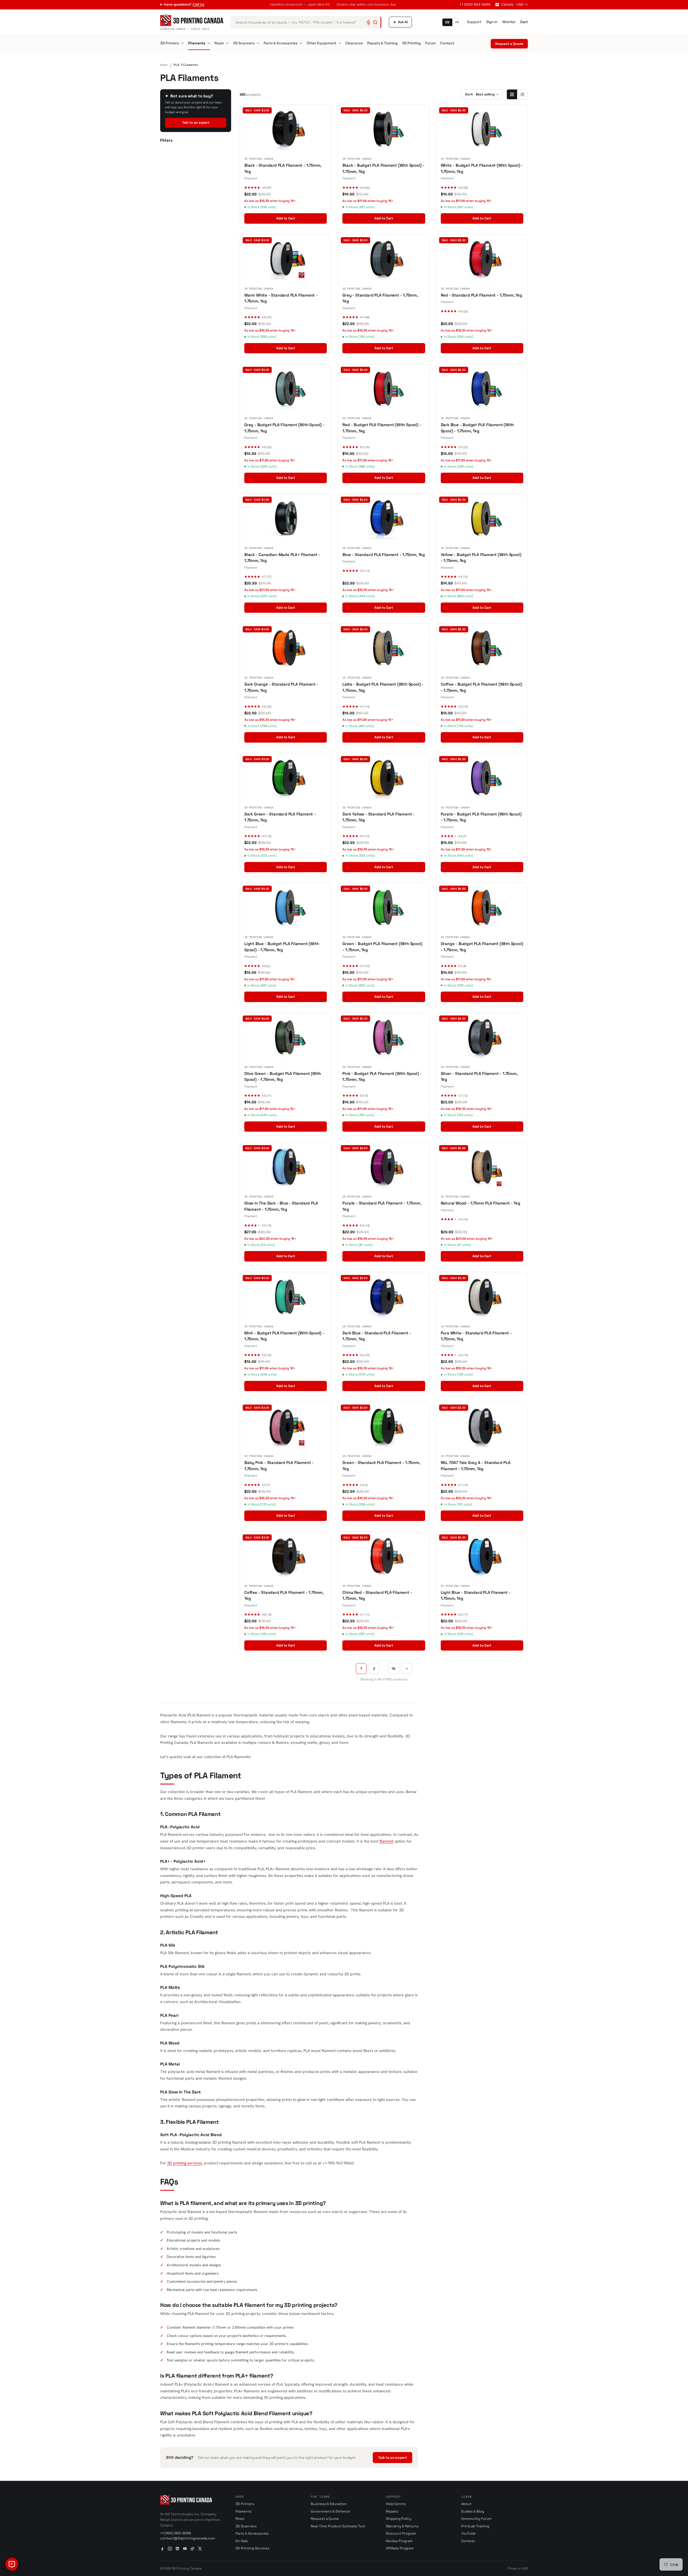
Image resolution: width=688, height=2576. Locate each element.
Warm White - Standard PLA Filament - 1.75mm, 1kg (281, 298)
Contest (468, 2541)
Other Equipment (321, 43)
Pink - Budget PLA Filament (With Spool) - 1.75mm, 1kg (382, 1077)
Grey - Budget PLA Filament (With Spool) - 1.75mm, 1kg (284, 428)
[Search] (375, 22)
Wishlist (509, 22)
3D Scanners (244, 43)
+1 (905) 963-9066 (475, 4)
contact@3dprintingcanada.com (188, 2538)
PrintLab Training (475, 2526)
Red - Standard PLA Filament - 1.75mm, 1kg (481, 295)
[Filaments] (209, 43)
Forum (431, 43)
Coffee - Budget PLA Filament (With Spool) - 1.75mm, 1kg (481, 687)
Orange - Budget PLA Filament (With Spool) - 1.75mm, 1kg (482, 947)
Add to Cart (286, 218)
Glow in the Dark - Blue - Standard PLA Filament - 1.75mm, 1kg (281, 1206)
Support (474, 22)
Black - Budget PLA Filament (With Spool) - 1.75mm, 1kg (383, 168)
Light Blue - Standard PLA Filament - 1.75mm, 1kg (476, 1595)
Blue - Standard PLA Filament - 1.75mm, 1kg (384, 555)
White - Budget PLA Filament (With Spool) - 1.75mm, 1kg (482, 168)
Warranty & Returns (402, 2526)
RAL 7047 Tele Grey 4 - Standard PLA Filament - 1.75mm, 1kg (476, 1466)
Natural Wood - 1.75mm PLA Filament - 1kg (481, 1203)
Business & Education (329, 2504)
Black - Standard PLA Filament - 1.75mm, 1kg (283, 168)
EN (447, 22)
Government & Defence (330, 2511)
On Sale (242, 2541)
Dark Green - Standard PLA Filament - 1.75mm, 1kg (280, 817)
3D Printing (411, 43)
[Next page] (407, 1669)
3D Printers (170, 43)
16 (394, 1669)
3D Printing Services (252, 2548)
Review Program (399, 2541)
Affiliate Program (400, 2548)
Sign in (492, 22)
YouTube (468, 2533)
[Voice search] (368, 22)
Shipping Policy (399, 2519)
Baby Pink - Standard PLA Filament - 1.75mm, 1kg (279, 1466)
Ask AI (400, 22)
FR (457, 22)
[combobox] (306, 22)
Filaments (197, 43)
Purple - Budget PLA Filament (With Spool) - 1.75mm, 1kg (481, 817)
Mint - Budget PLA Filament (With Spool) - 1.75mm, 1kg (284, 1336)
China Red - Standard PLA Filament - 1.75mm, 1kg (377, 1595)
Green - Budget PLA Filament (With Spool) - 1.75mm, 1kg (382, 947)
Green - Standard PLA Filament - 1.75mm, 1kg (381, 1466)
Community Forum (476, 2519)
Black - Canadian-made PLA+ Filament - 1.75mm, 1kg (282, 558)
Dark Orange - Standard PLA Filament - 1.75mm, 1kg (281, 687)
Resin (219, 43)
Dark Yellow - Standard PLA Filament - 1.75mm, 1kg (379, 817)
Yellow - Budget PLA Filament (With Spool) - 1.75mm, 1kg (481, 558)
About (466, 2504)
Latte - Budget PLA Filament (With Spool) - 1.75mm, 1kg (383, 687)
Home (164, 65)
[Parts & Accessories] (301, 43)
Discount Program (401, 2533)
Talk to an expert (196, 123)
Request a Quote (509, 44)
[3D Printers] (182, 43)
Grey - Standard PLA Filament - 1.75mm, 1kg (380, 298)
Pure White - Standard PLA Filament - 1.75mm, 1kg (476, 1336)
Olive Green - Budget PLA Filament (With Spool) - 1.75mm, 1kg (283, 1077)
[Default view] (512, 94)
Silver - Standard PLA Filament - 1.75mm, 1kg (479, 1077)
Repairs (392, 2511)
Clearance (354, 43)
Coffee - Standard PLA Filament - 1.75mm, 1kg (284, 1595)
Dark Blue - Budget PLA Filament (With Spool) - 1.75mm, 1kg (477, 428)
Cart (524, 22)
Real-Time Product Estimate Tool (338, 2526)
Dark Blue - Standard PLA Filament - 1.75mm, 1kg (377, 1336)
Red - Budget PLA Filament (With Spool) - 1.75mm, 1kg (382, 428)
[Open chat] (12, 2564)
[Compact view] (522, 94)
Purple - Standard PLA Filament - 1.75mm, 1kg (382, 1206)
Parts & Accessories (281, 43)
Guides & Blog (473, 2511)
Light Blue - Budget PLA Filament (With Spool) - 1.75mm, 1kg (282, 947)
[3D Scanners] (258, 43)
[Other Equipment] (340, 43)
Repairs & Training (382, 43)
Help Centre (396, 2504)
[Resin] (227, 43)
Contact (447, 43)
